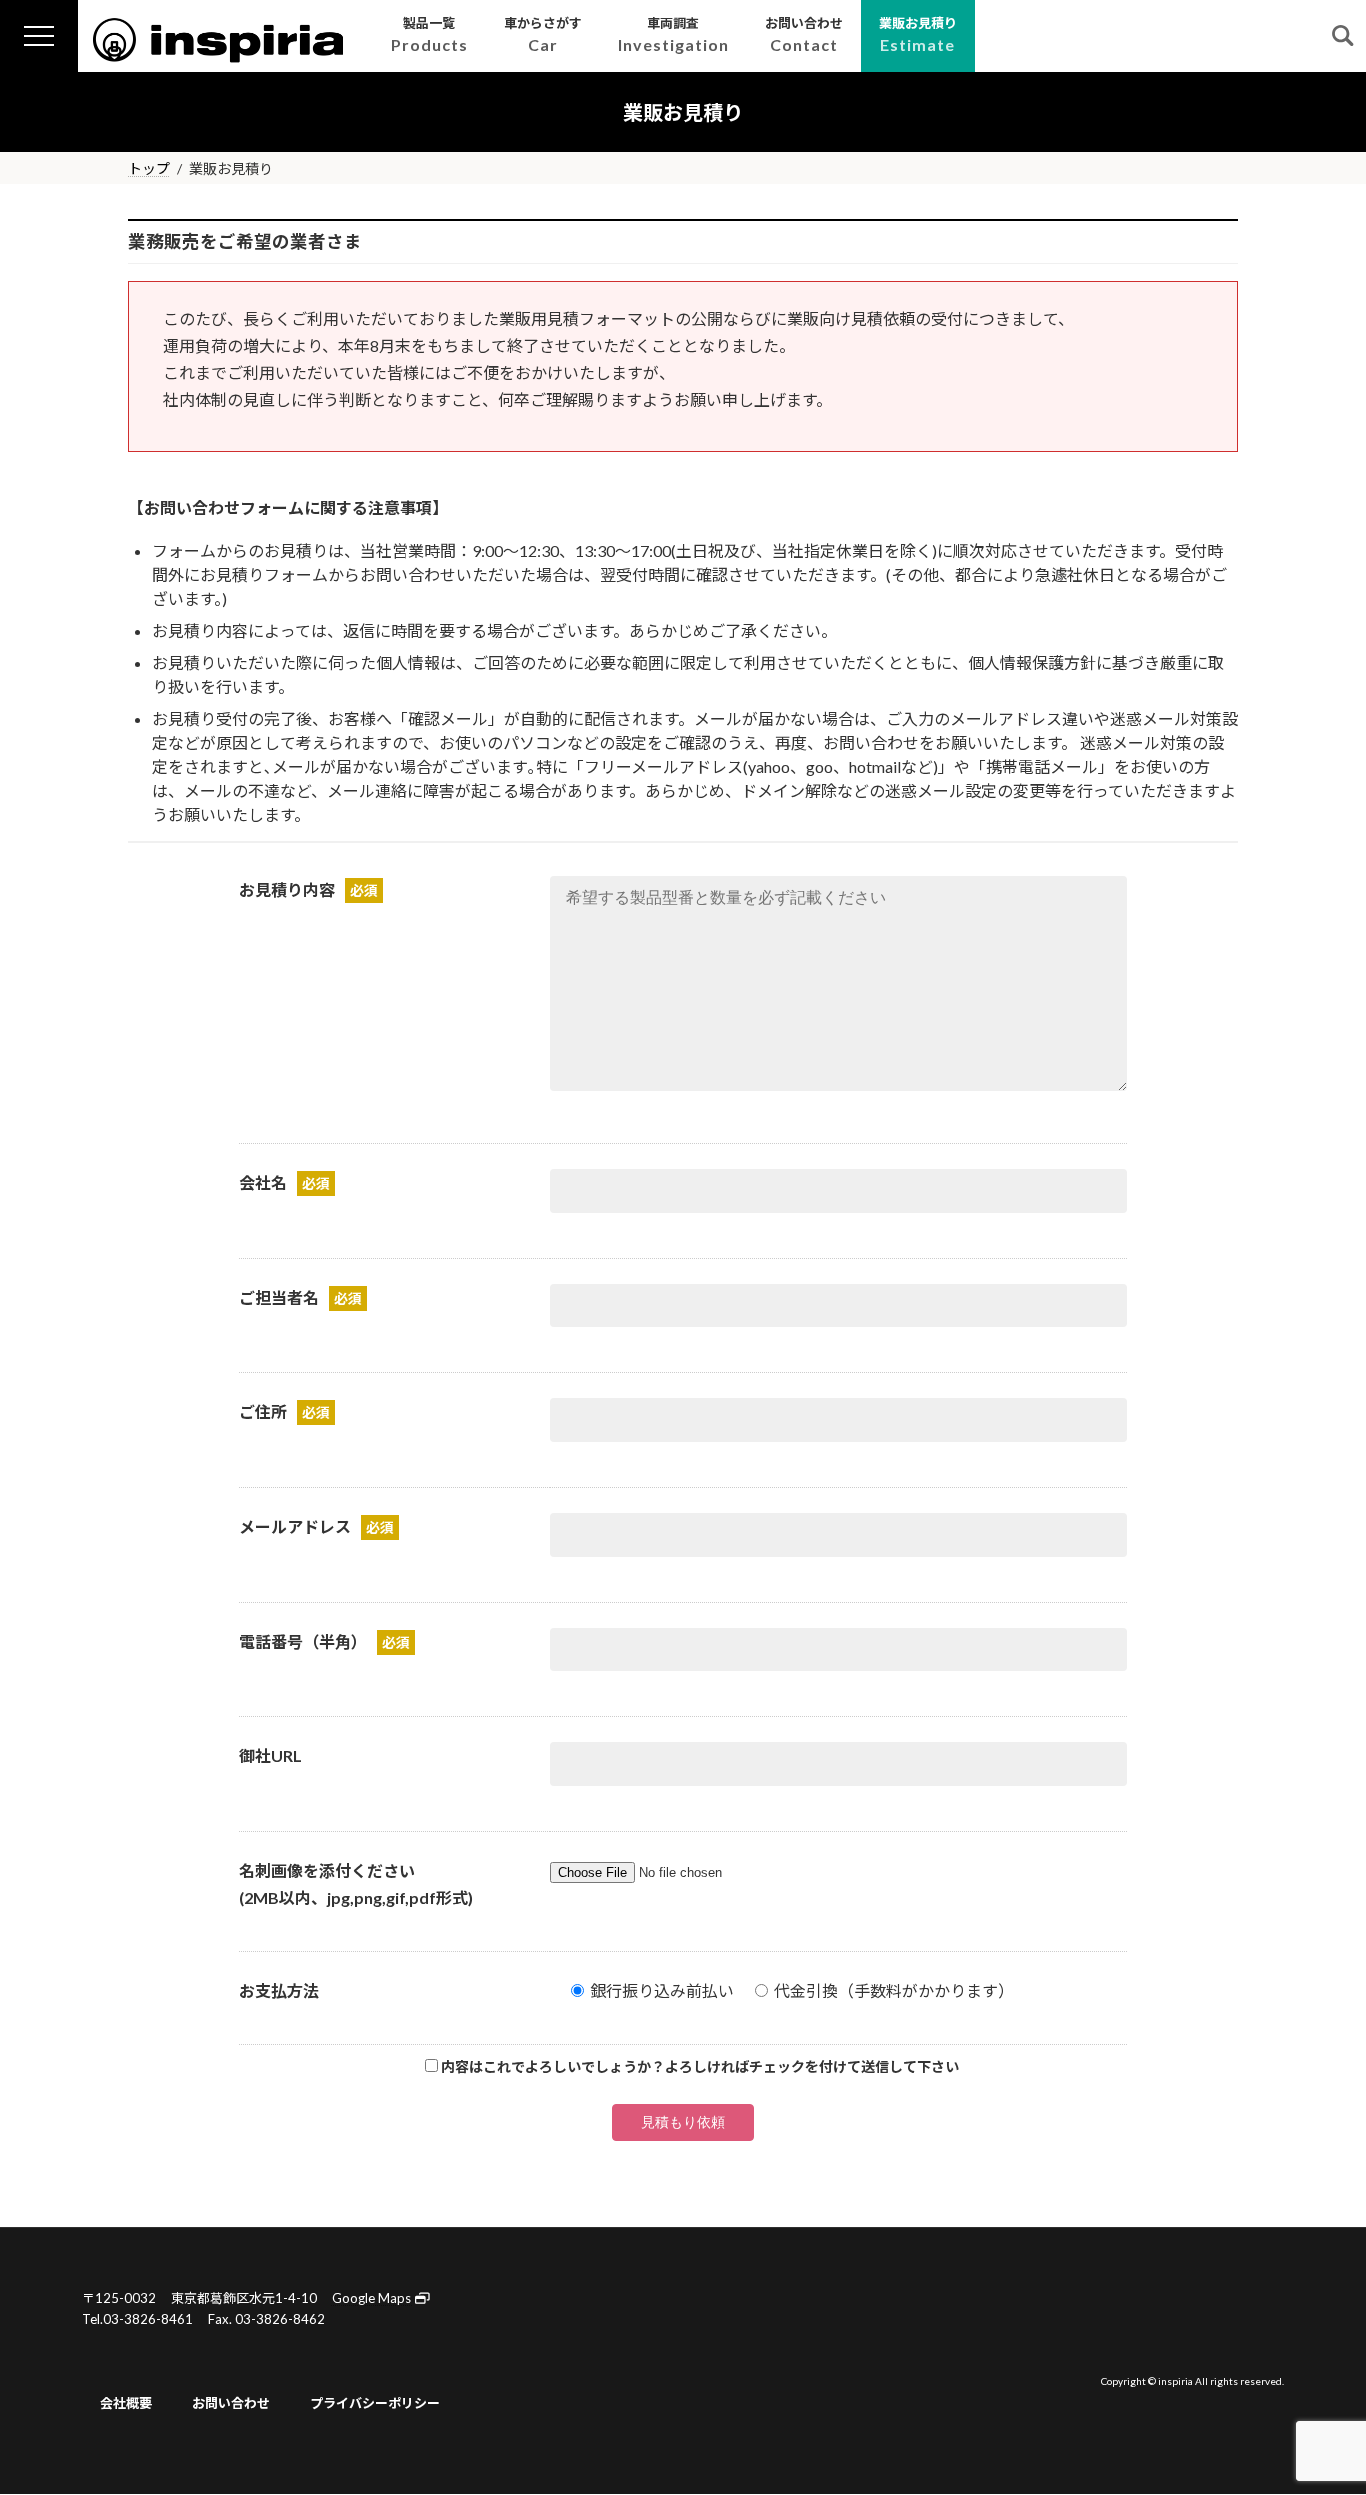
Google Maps (373, 2298)
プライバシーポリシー (375, 2403)
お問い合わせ (231, 2403)
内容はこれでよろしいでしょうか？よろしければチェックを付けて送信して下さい (700, 2066)
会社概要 (126, 2403)
